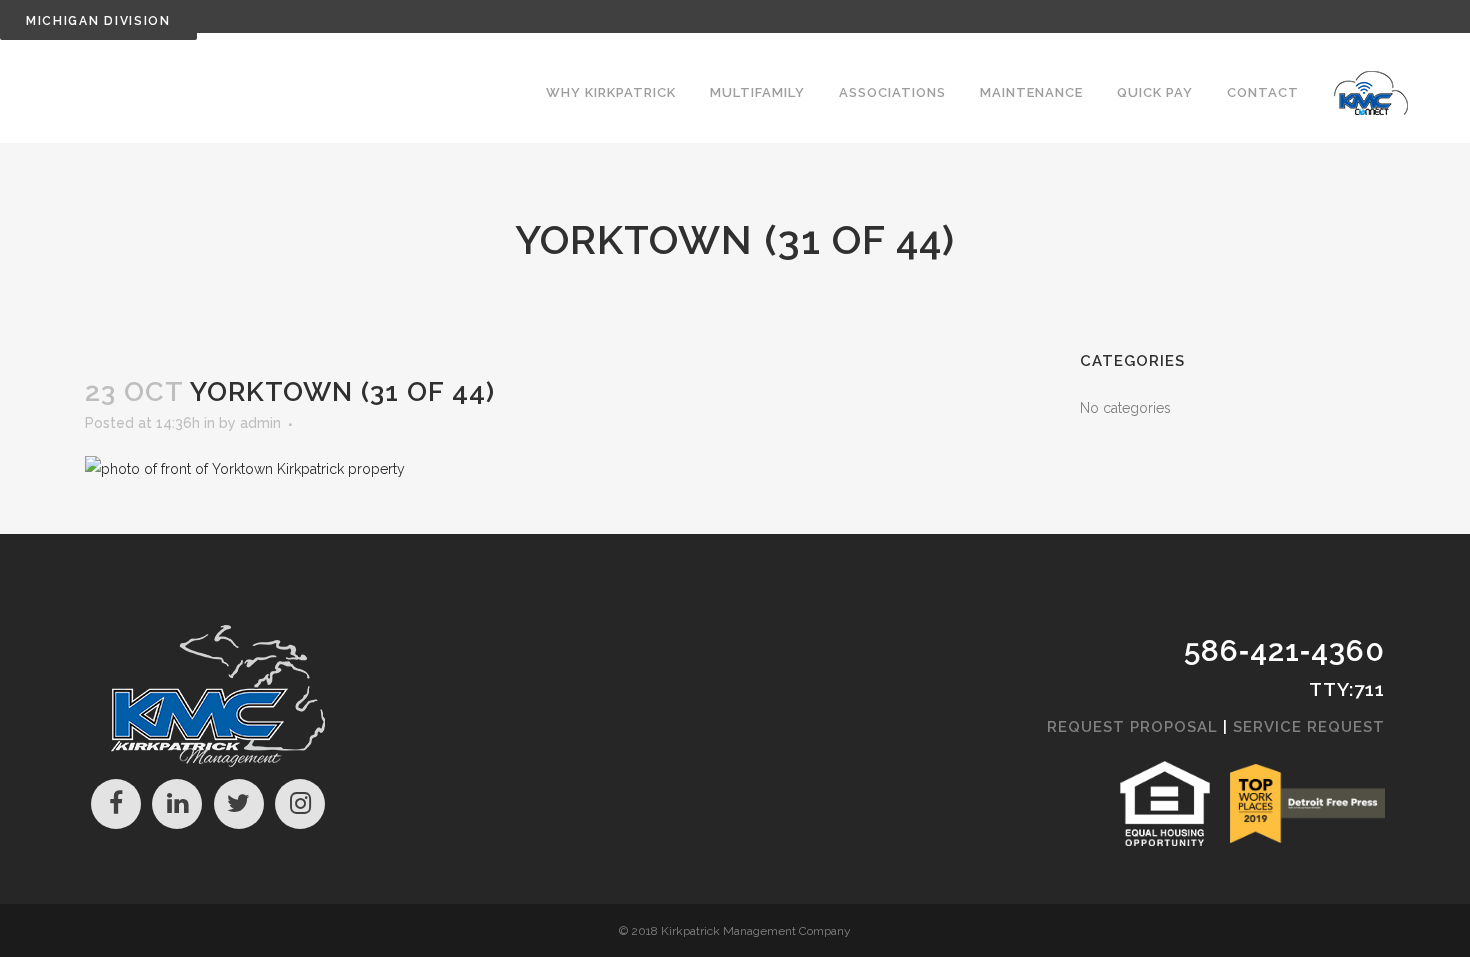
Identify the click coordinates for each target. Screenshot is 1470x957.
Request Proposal (1132, 727)
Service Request (1309, 727)
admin (260, 423)
